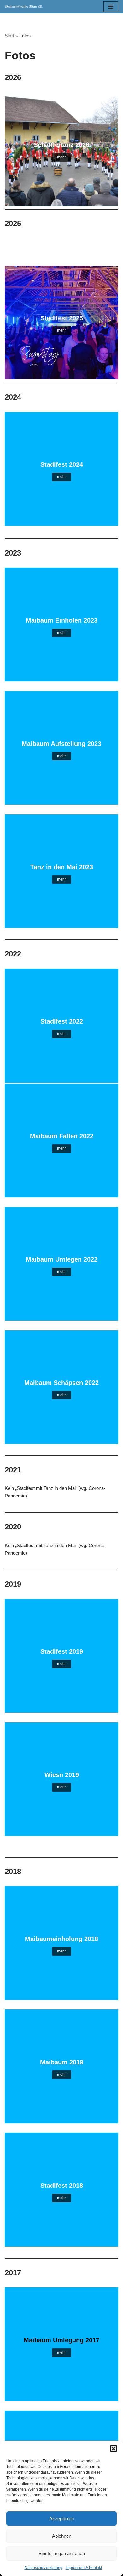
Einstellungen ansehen (62, 2553)
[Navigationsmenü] (111, 7)
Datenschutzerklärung (44, 2568)
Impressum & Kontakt (84, 2568)
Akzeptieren (61, 2519)
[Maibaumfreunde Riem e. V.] (24, 7)
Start (9, 36)
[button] (114, 2449)
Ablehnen (62, 2536)
